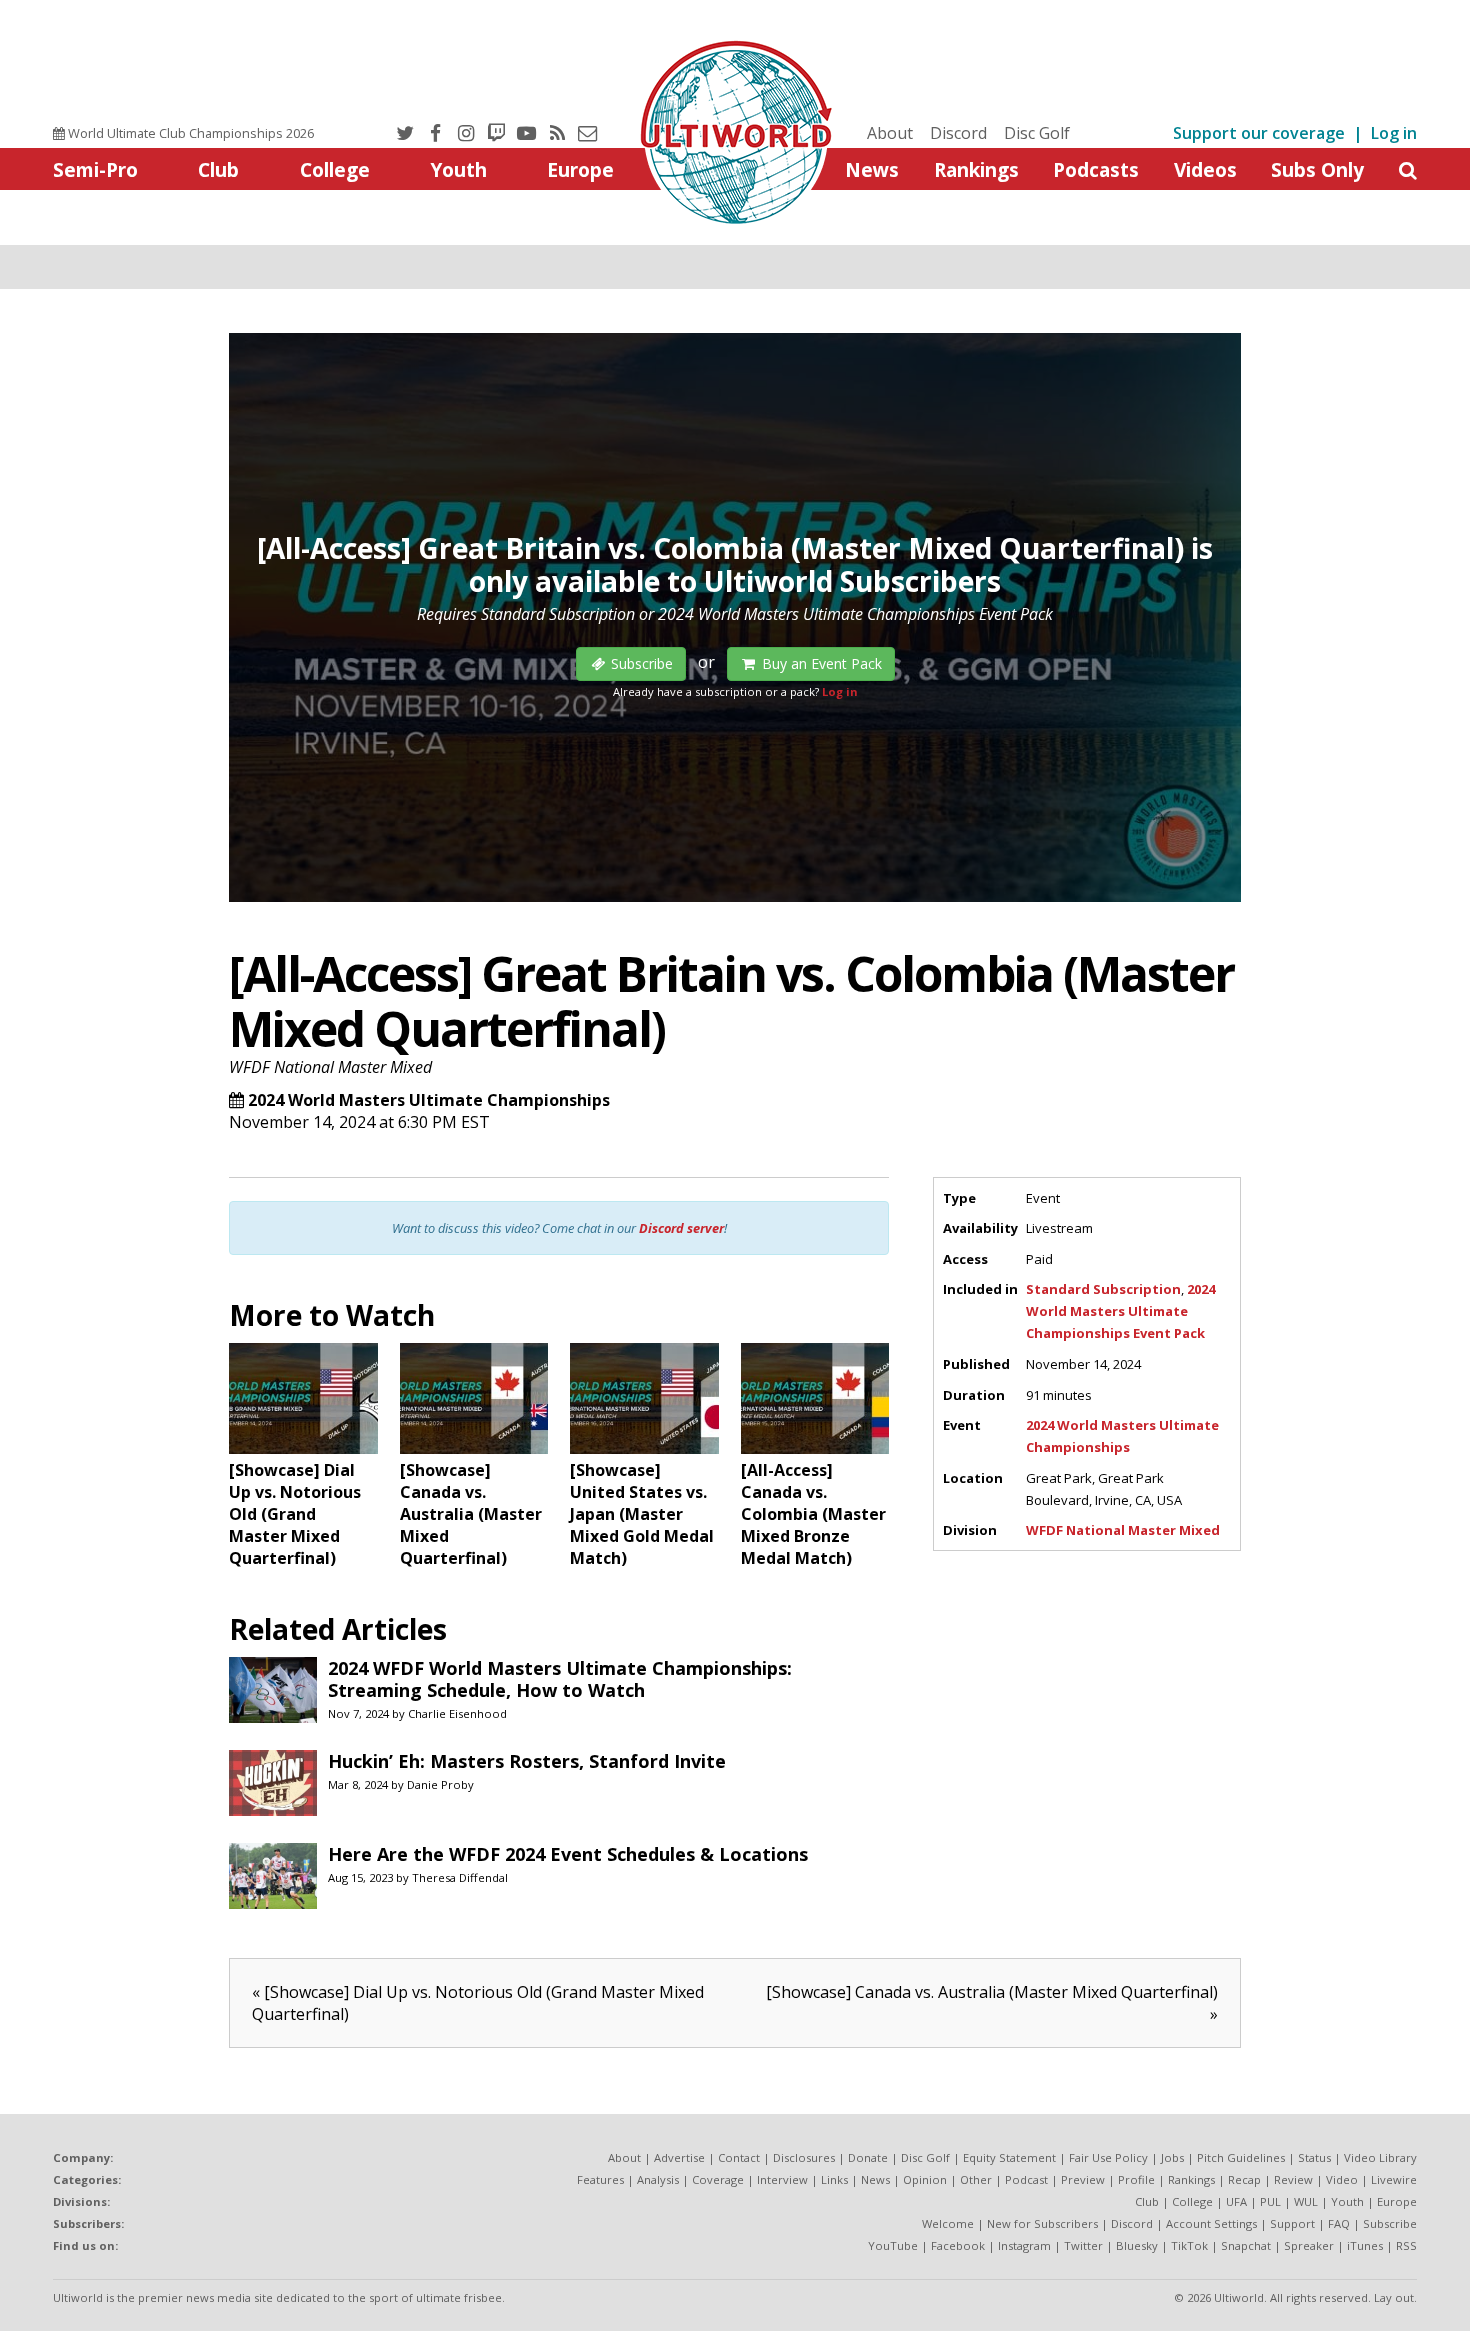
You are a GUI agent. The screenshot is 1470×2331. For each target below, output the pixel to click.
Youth (458, 169)
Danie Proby (440, 1784)
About (890, 133)
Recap (1244, 2179)
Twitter (1083, 2245)
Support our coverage (1259, 133)
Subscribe (1390, 2223)
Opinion (925, 2179)
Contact (739, 2157)
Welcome (948, 2223)
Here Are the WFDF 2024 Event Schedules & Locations (568, 1854)
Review (1293, 2179)
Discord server (681, 1228)
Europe (580, 169)
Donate (868, 2157)
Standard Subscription (1103, 1289)
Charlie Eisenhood (457, 1713)
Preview (1083, 2179)
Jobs (1172, 2157)
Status (1314, 2157)
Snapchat (1246, 2245)
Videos (1205, 169)
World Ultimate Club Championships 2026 (189, 133)
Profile (1136, 2179)
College (335, 169)
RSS (1406, 2245)
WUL (1306, 2201)
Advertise (679, 2157)
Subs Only (1317, 169)
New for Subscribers (1042, 2223)
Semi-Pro (95, 169)
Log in (1394, 133)
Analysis (658, 2179)
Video (1342, 2179)
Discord (958, 133)
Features (600, 2179)
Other (976, 2179)
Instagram (1024, 2245)
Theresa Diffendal (460, 1877)
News (872, 169)
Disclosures (804, 2157)
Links (834, 2179)
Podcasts (1096, 169)
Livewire (1394, 2179)
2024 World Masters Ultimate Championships (429, 1100)
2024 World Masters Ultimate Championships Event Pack (1120, 1311)
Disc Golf (1037, 133)
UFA (1236, 2201)
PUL (1270, 2201)
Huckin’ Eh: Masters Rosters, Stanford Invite (527, 1761)
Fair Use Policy (1108, 2157)
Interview (782, 2179)
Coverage (718, 2179)
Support (1292, 2223)
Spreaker (1309, 2245)
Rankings (976, 169)
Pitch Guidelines (1241, 2157)
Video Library (1380, 2157)
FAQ (1339, 2223)
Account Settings (1211, 2223)
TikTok (1189, 2245)
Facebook (958, 2245)
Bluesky (1137, 2245)
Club (218, 169)
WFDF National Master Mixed (330, 1067)
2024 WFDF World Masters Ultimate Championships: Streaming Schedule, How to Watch (560, 1679)
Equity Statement (1009, 2157)
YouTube (893, 2245)
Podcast (1026, 2179)
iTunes (1365, 2245)
